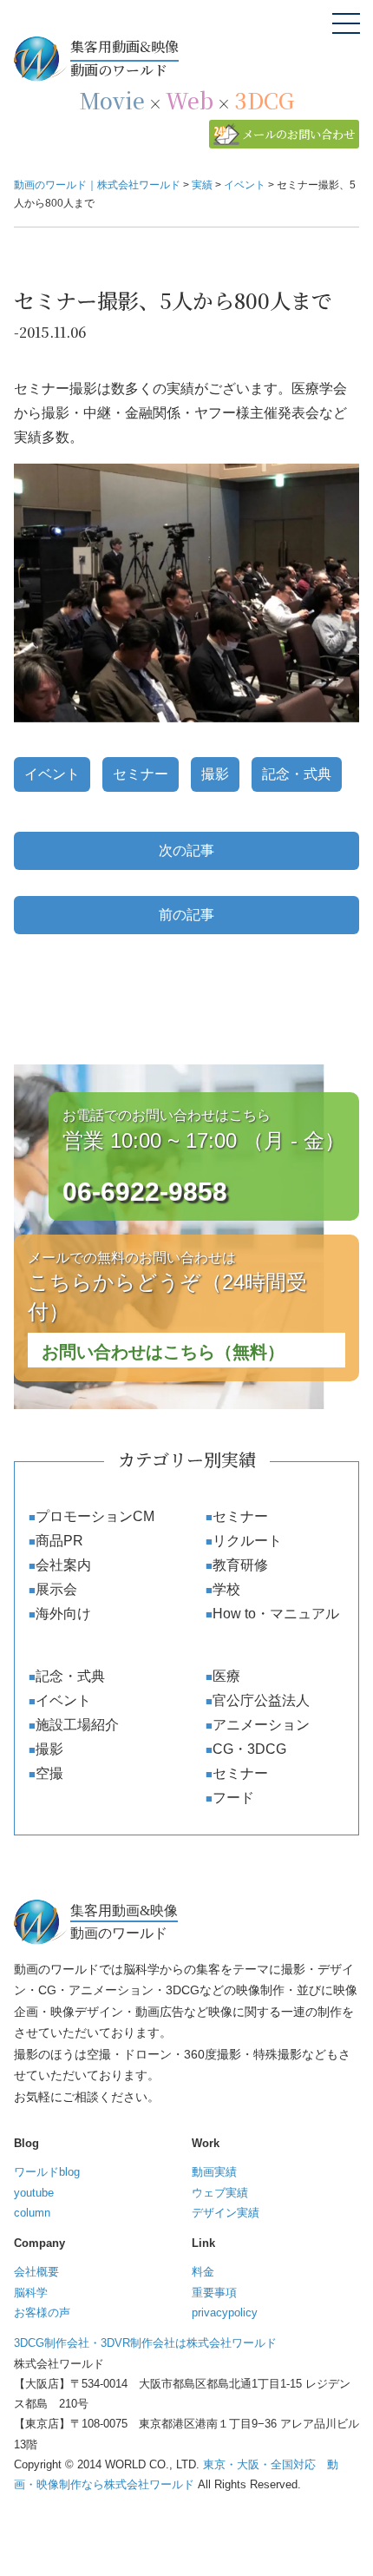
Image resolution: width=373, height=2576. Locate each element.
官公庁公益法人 (261, 1700)
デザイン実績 (226, 2213)
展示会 (56, 1589)
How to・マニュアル (276, 1614)
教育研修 (240, 1565)
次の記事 (186, 850)
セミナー (141, 774)
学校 (226, 1589)
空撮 (49, 1773)
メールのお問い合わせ (298, 134)
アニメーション (261, 1725)
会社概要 (36, 2272)
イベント (52, 774)
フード (233, 1798)
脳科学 (31, 2293)
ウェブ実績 (220, 2193)
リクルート (247, 1541)
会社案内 (63, 1565)
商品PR (59, 1541)
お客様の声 (42, 2312)
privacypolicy (225, 2312)
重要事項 (214, 2293)
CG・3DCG (249, 1749)
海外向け (63, 1614)
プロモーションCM (95, 1516)
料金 (203, 2272)
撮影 (215, 774)
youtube (34, 2193)
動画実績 (214, 2172)
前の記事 (186, 915)
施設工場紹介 (77, 1725)
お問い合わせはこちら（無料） (163, 1352)
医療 (226, 1676)
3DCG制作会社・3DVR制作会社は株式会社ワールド (145, 2343)
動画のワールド (124, 58)
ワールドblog (47, 2172)
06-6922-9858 (145, 1192)
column (32, 2213)
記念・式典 (297, 774)
